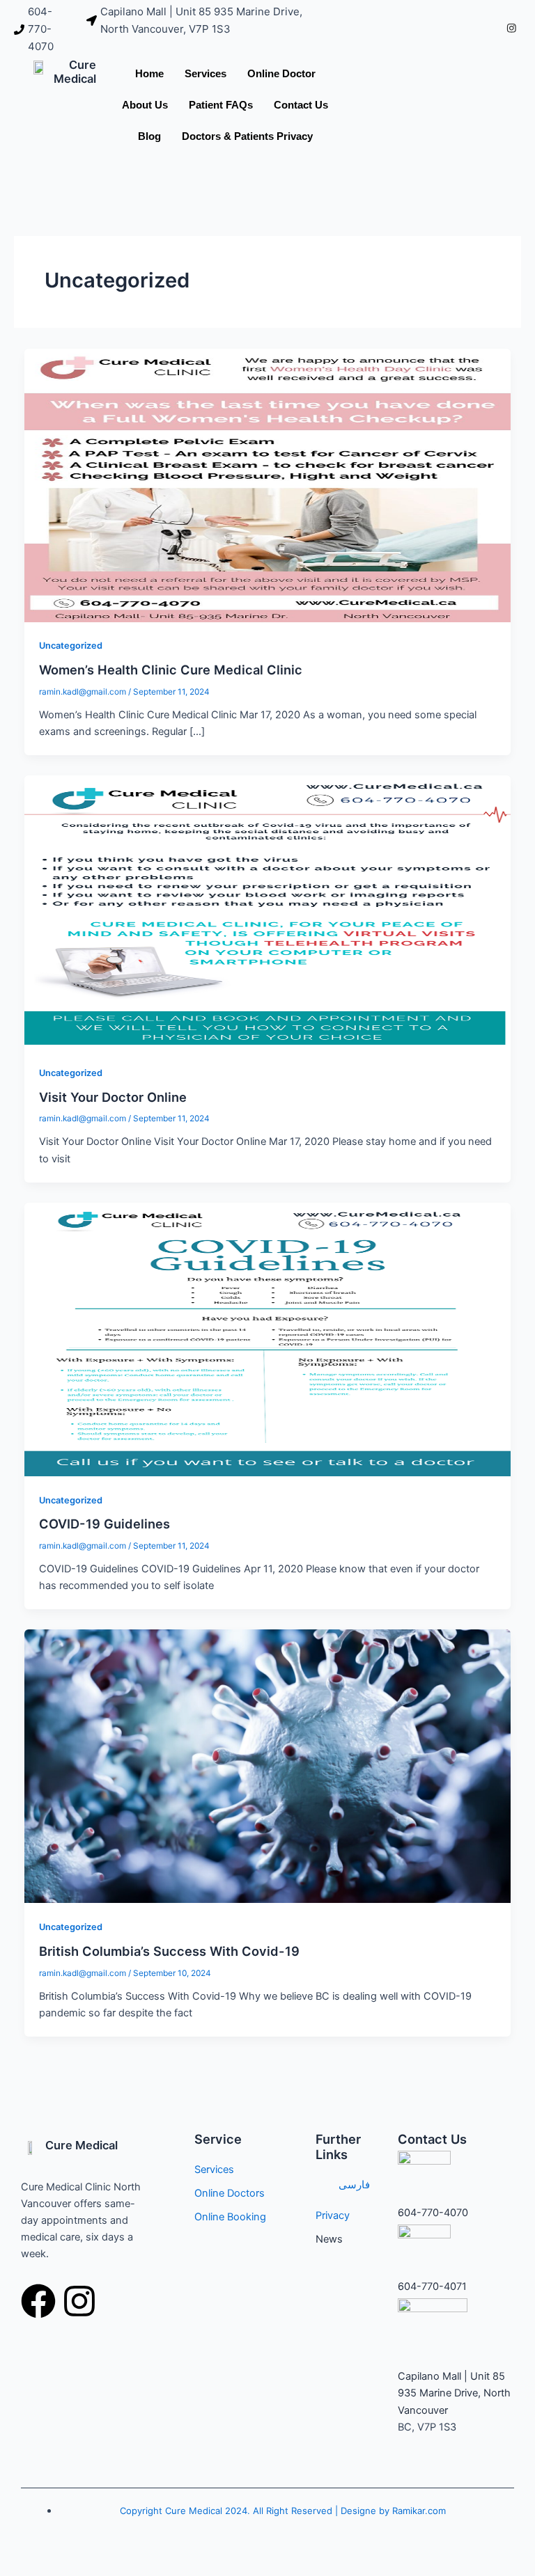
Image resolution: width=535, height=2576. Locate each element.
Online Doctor (281, 73)
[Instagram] (512, 29)
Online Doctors (230, 2193)
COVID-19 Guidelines (104, 1524)
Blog (149, 136)
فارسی (354, 2185)
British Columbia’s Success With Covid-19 (169, 1951)
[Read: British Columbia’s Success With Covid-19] (268, 1766)
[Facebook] (492, 29)
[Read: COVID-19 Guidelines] (268, 1338)
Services (206, 73)
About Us (145, 105)
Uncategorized (71, 646)
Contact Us (301, 105)
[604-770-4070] (43, 29)
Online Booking (230, 2217)
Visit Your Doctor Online (113, 1097)
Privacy (333, 2215)
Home (149, 73)
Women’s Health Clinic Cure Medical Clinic (171, 670)
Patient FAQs (221, 105)
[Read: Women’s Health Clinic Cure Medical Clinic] (268, 484)
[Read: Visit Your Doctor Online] (268, 912)
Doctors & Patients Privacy (247, 136)
